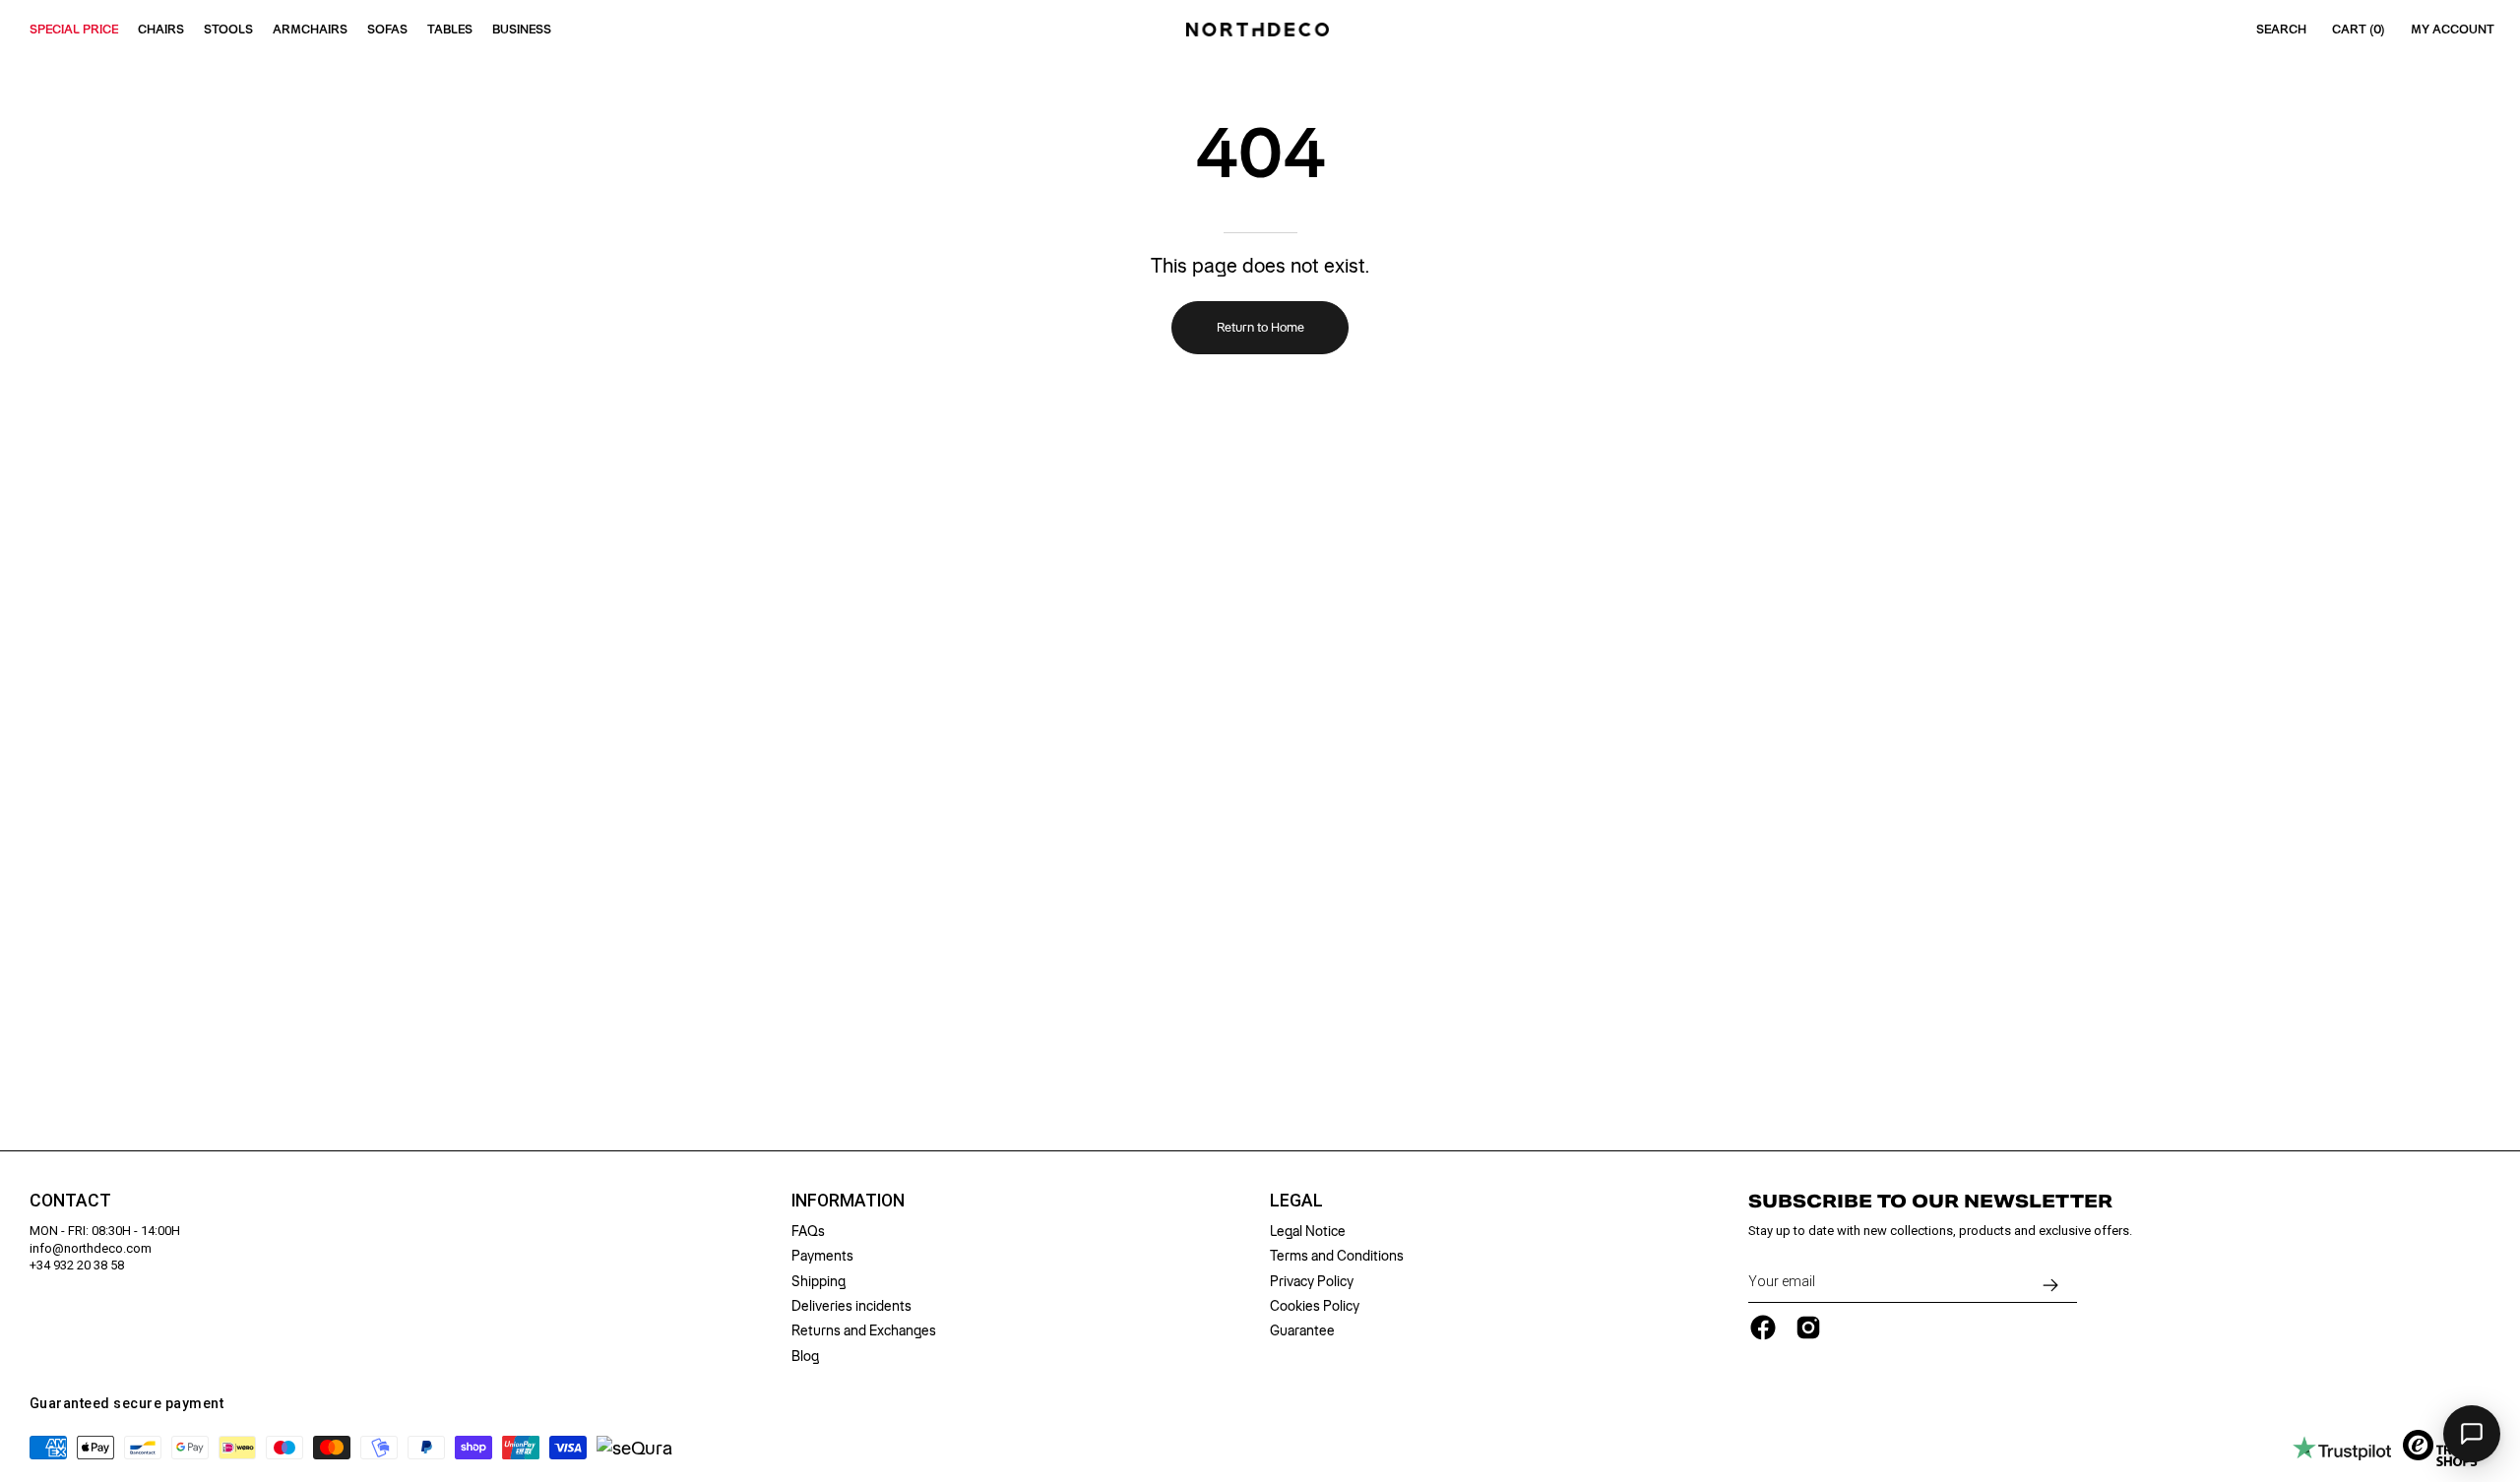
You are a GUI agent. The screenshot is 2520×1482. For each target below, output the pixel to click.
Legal (1296, 1201)
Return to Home (1260, 327)
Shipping (819, 1281)
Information (848, 1201)
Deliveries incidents (851, 1306)
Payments (822, 1256)
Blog (805, 1356)
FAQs (808, 1231)
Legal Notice (1308, 1231)
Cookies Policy (1315, 1306)
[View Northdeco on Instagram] (1808, 1328)
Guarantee (1302, 1330)
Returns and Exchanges (864, 1330)
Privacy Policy (1312, 1281)
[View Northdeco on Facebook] (1763, 1328)
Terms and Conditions (1337, 1256)
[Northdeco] (1260, 30)
